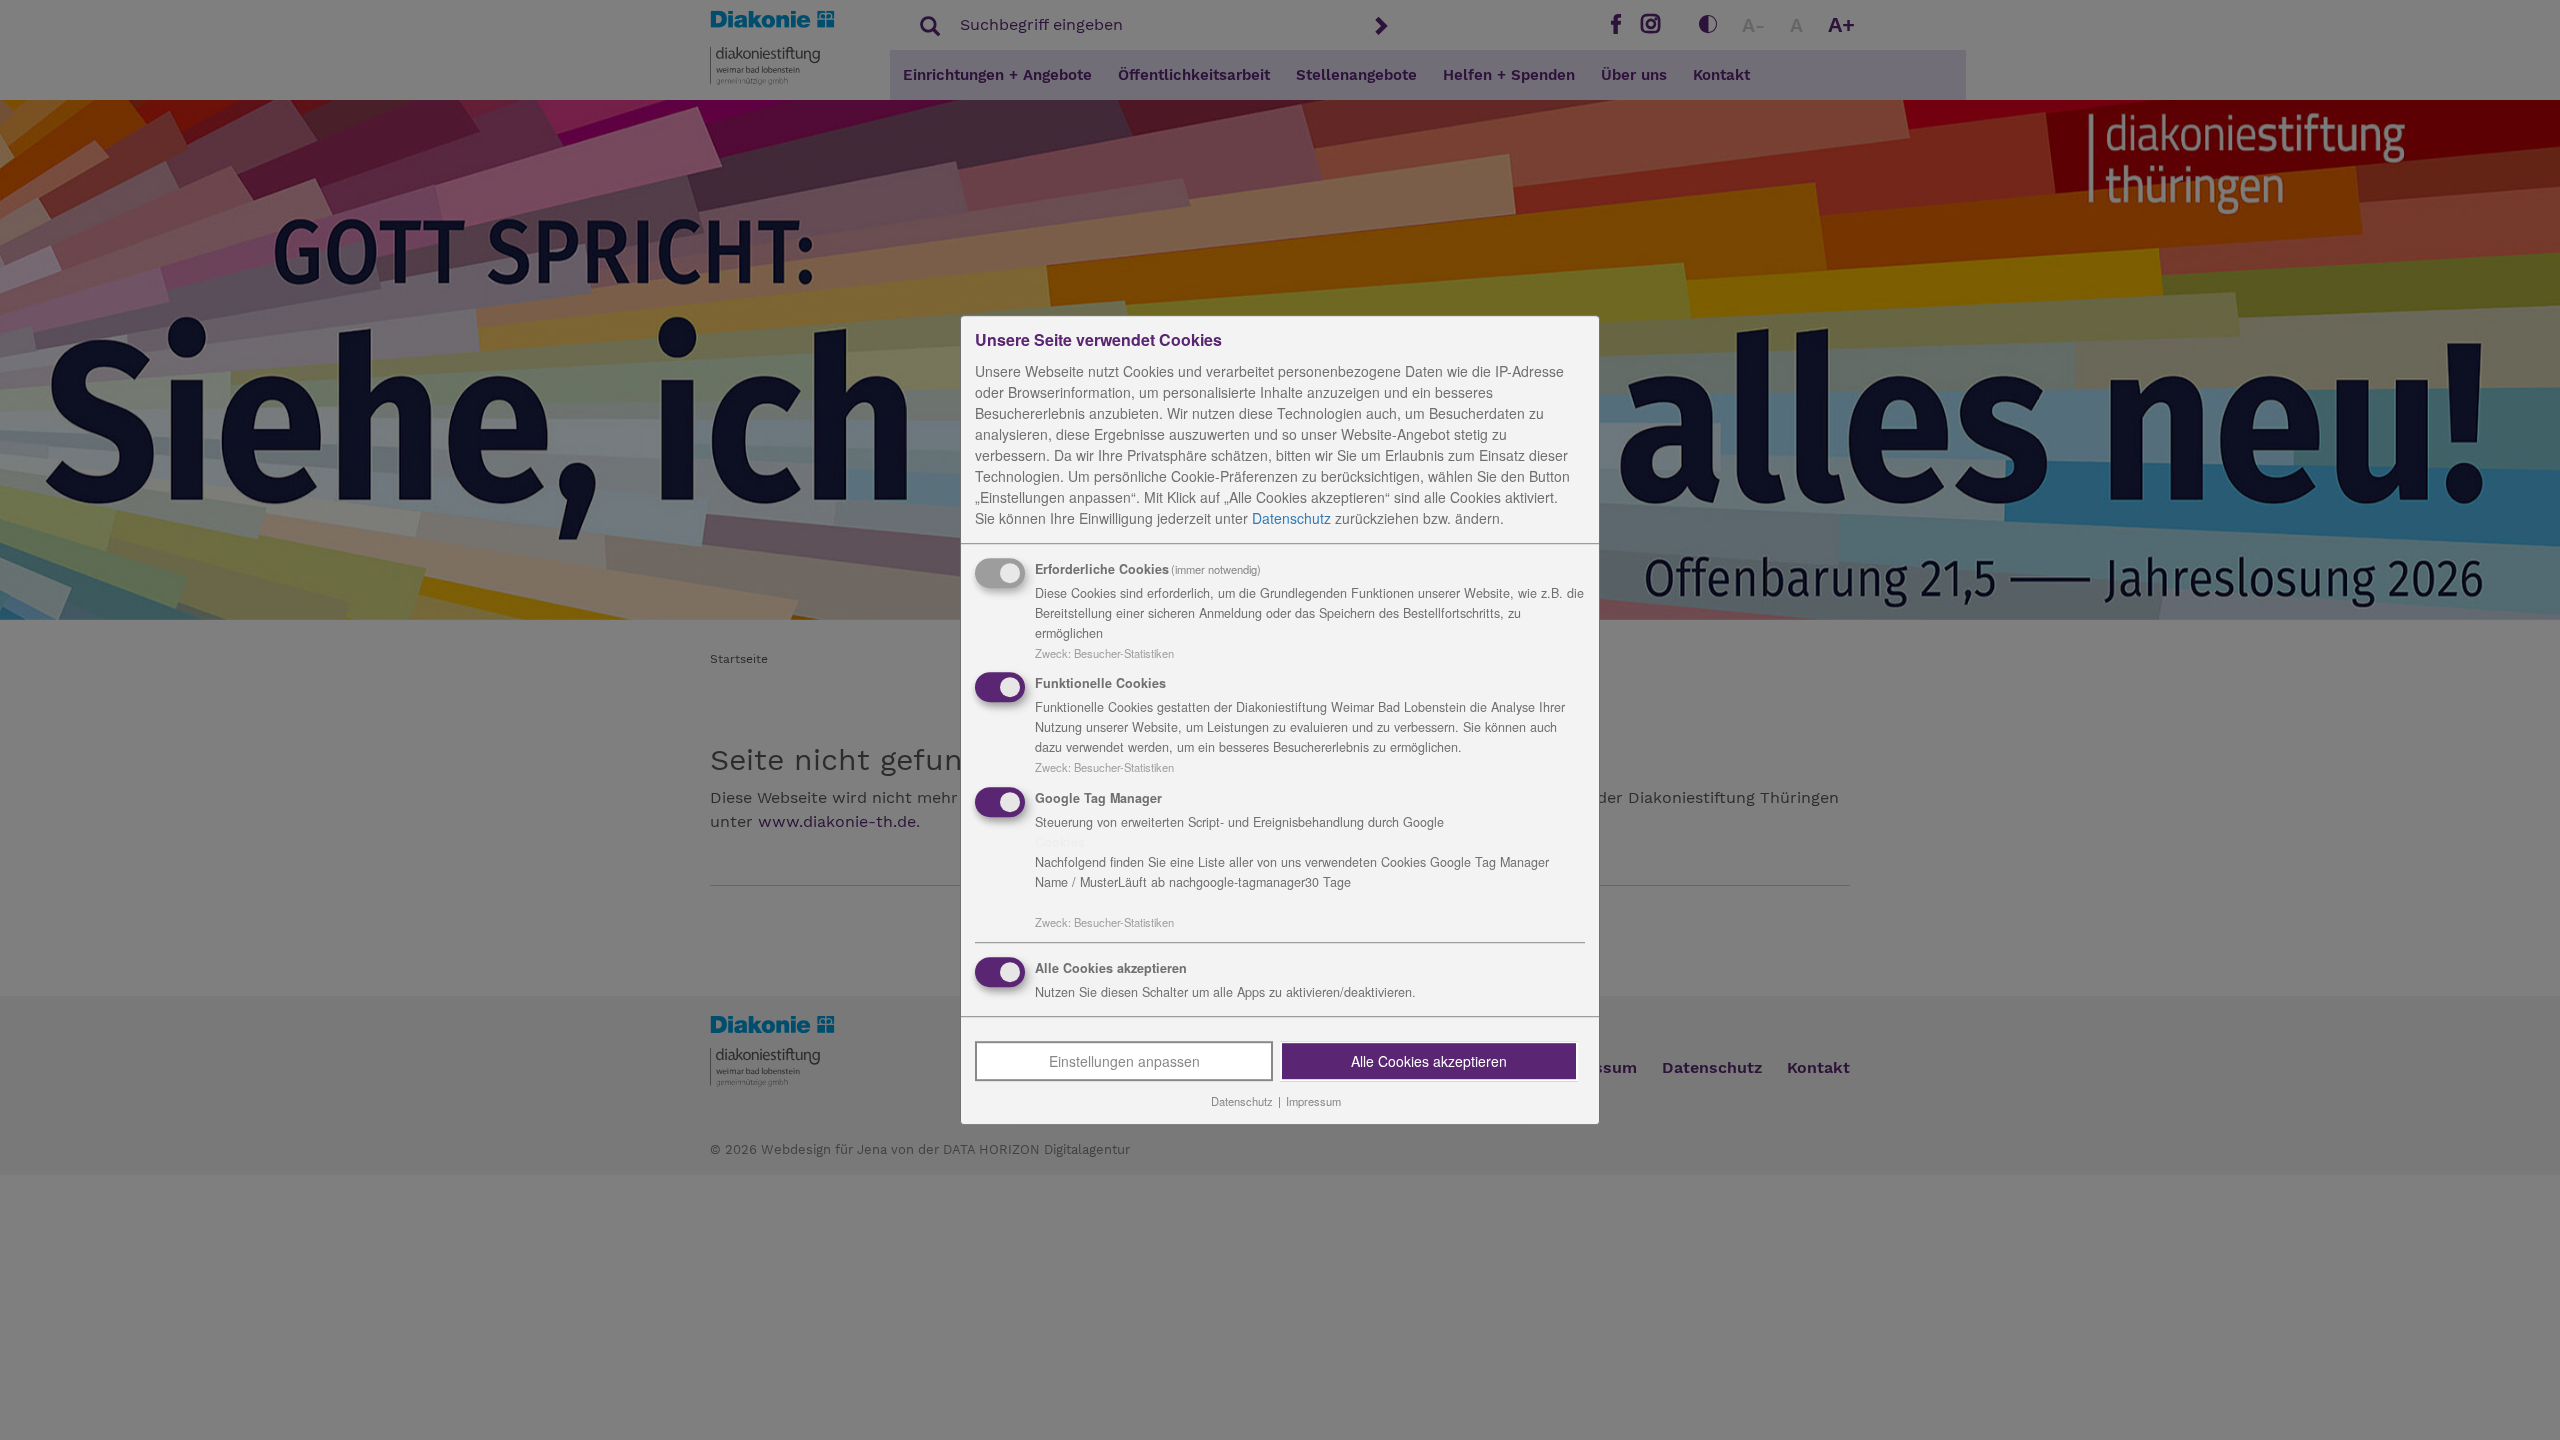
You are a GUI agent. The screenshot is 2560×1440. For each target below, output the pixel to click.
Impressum (1313, 1101)
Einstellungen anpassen (1124, 1061)
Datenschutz (1291, 518)
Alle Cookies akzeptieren (1429, 1061)
